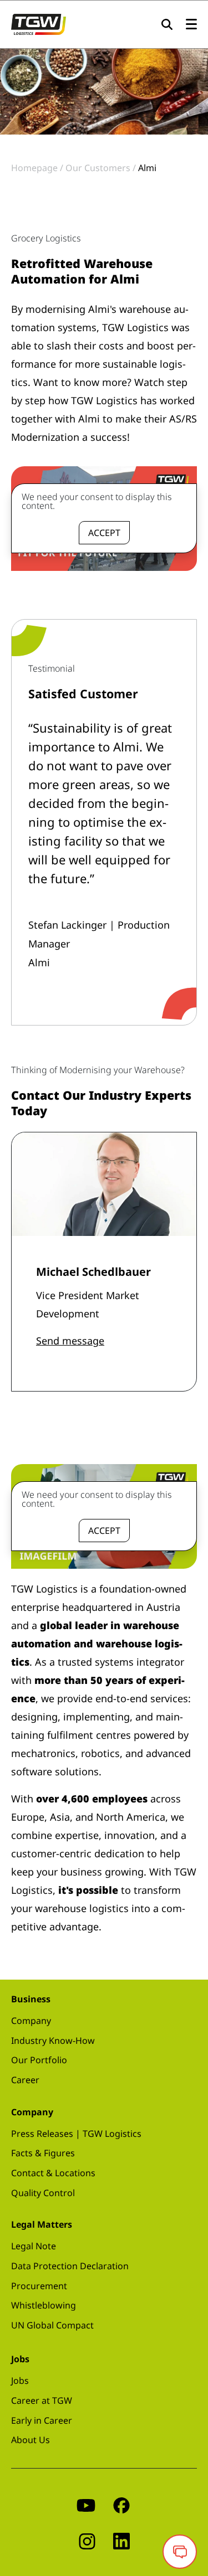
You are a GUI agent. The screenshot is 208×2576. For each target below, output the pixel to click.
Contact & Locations (53, 2173)
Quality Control (43, 2193)
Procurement (39, 2286)
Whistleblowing (44, 2305)
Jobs (20, 2381)
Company (31, 2021)
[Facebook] (121, 2504)
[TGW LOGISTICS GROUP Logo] (39, 23)
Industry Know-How (53, 2041)
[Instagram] (87, 2540)
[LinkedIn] (121, 2540)
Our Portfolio (39, 2060)
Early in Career (42, 2420)
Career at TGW (42, 2400)
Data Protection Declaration (70, 2266)
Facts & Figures (43, 2153)
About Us (31, 2440)
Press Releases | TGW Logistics (76, 2134)
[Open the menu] (191, 25)
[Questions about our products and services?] (180, 2552)
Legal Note (34, 2246)
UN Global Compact (52, 2325)
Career (25, 2080)
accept (104, 533)
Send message (70, 1341)
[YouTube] (86, 2504)
